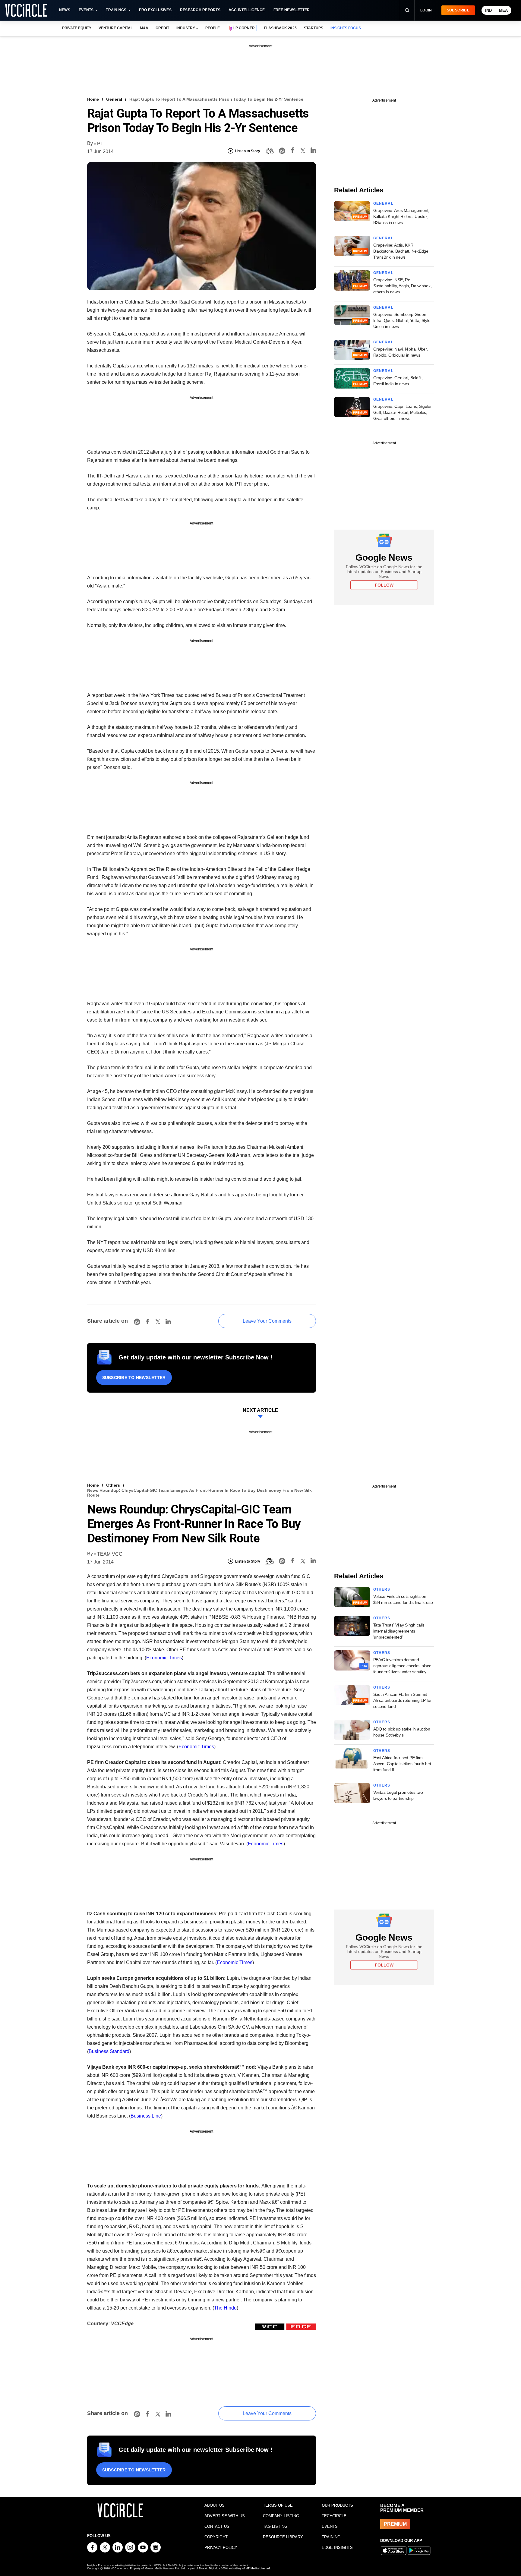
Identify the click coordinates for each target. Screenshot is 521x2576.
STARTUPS (314, 28)
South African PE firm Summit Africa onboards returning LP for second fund (403, 1700)
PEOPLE (213, 28)
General (114, 99)
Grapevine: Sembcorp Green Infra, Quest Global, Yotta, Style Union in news (402, 320)
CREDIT (162, 28)
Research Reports (200, 10)
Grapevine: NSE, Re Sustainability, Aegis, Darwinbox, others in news (403, 286)
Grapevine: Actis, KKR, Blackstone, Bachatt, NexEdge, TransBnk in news (401, 251)
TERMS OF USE (278, 2505)
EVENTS (330, 2526)
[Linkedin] (313, 151)
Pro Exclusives (155, 10)
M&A (144, 28)
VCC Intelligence (247, 10)
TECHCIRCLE (334, 2516)
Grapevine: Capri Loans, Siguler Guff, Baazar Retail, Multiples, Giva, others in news (403, 412)
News (65, 10)
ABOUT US (215, 2505)
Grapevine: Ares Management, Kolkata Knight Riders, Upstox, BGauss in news (401, 216)
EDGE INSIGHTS (337, 2548)
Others (113, 1485)
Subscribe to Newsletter (134, 1378)
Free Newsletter (292, 10)
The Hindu (225, 2308)
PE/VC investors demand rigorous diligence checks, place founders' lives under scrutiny (402, 1666)
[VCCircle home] (26, 10)
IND (488, 10)
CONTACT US (217, 2526)
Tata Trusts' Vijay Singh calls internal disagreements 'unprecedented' (399, 1631)
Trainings (116, 10)
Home (93, 99)
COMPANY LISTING (281, 2516)
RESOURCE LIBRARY (283, 2537)
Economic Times (164, 1658)
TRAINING (331, 2537)
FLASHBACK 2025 (280, 28)
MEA (503, 10)
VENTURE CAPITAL (115, 28)
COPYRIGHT (216, 2537)
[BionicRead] (270, 151)
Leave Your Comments (267, 1321)
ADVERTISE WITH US (225, 2516)
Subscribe (458, 10)
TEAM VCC (110, 1554)
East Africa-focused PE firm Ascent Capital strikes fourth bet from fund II (402, 1764)
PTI (101, 144)
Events (86, 10)
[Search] (407, 10)
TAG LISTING (275, 2526)
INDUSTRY (186, 28)
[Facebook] (292, 151)
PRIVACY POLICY (221, 2548)
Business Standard (109, 2051)
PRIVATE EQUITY (77, 28)
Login (426, 10)
